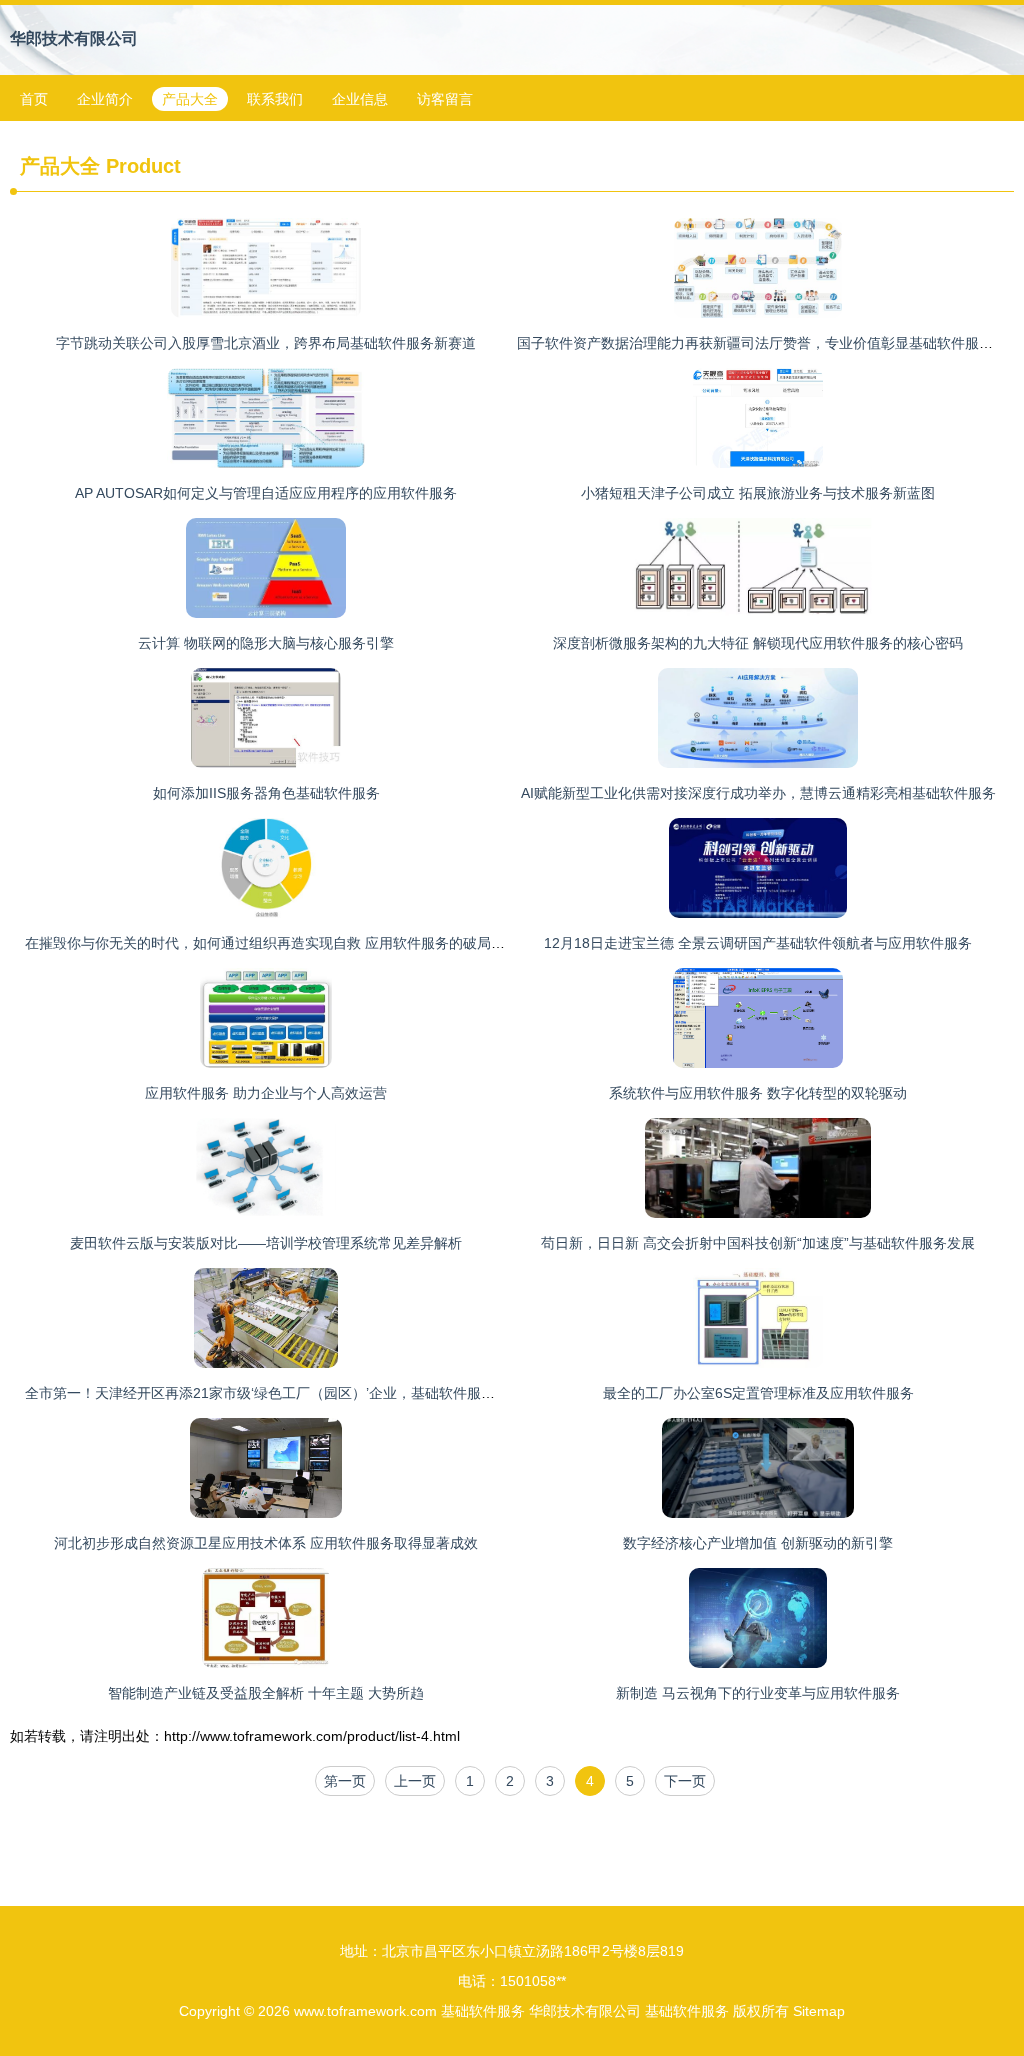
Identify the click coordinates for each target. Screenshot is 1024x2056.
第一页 (345, 1781)
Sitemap (819, 2011)
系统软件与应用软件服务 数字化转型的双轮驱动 (758, 1093)
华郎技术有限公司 (74, 38)
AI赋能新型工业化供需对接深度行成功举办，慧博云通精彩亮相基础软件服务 (758, 793)
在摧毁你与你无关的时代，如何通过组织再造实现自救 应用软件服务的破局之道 (272, 943)
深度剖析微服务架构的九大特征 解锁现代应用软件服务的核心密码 (758, 643)
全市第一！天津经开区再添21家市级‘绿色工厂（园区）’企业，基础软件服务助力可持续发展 (309, 1393)
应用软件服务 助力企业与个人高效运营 (266, 1093)
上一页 (415, 1781)
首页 (34, 99)
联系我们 (275, 99)
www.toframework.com (365, 2011)
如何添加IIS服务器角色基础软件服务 (266, 793)
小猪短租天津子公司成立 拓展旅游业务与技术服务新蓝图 (758, 493)
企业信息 (360, 99)
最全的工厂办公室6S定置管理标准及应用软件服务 (758, 1393)
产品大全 (190, 99)
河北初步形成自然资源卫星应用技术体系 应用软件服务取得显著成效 (266, 1543)
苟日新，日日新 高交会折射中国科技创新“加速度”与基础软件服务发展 (758, 1243)
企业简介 (105, 99)
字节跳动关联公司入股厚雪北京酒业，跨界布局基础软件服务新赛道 (266, 343)
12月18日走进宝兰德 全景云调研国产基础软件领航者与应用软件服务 (758, 943)
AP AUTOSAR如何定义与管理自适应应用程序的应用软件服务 (266, 493)
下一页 (685, 1781)
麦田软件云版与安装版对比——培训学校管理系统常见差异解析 (266, 1243)
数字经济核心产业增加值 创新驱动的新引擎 (758, 1543)
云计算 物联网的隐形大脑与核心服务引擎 (266, 643)
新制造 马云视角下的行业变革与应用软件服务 (758, 1693)
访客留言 (445, 99)
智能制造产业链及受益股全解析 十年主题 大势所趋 (266, 1693)
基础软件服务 (483, 2011)
